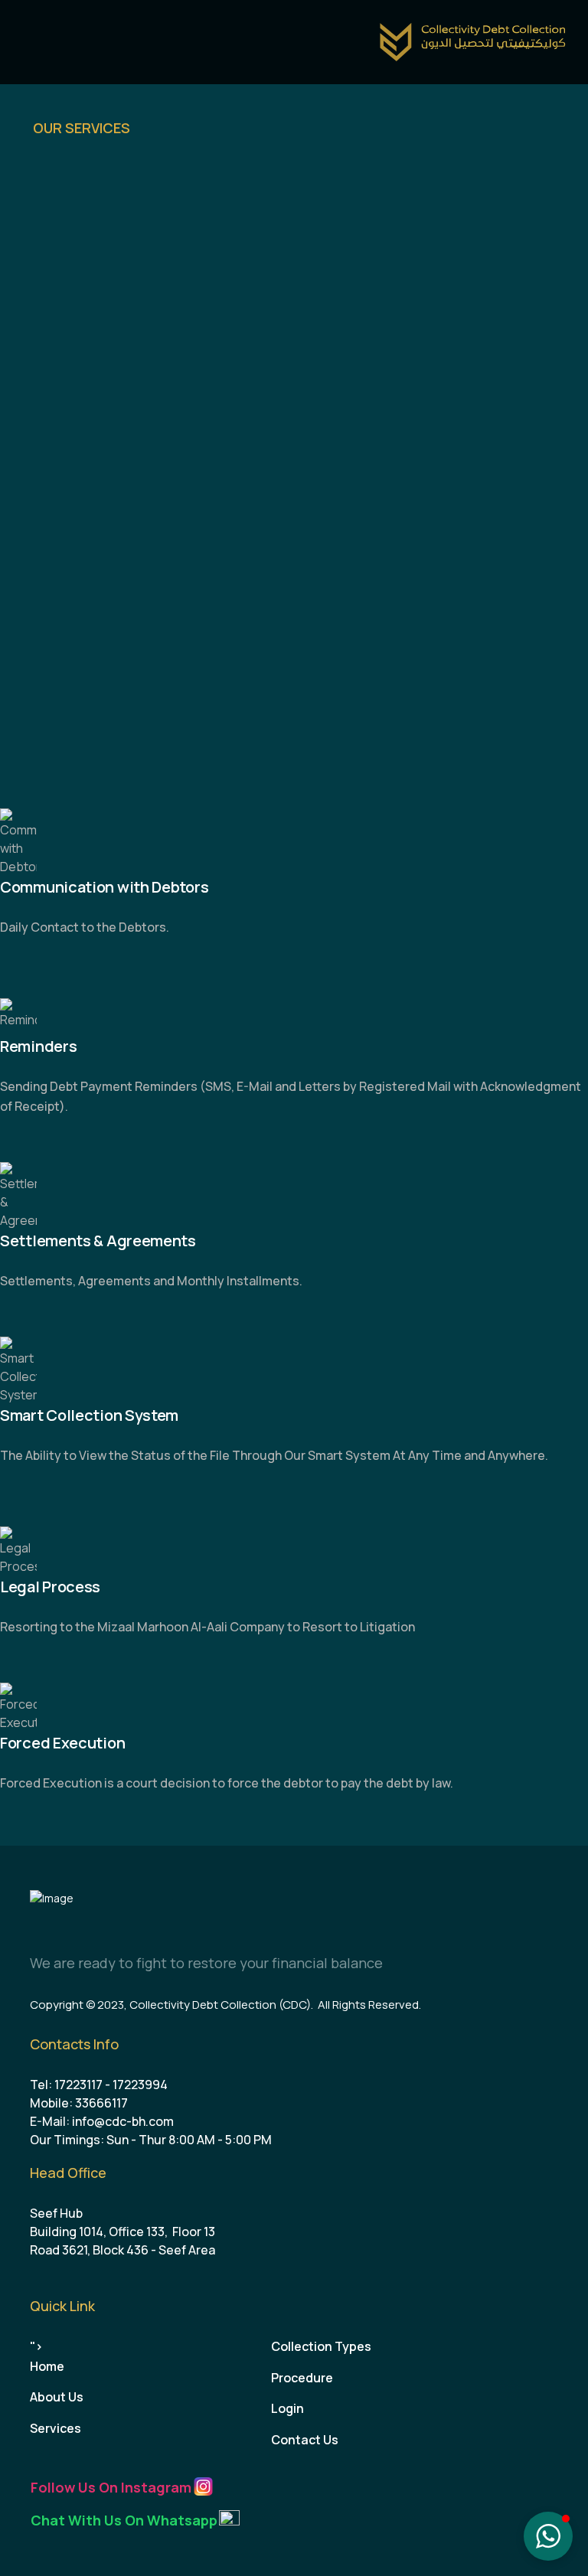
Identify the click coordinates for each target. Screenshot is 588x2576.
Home (47, 2366)
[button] (548, 2536)
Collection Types (321, 2346)
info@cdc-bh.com (123, 2121)
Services (56, 2428)
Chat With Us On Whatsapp (124, 2520)
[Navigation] (26, 42)
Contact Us (305, 2440)
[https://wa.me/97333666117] (229, 2519)
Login (287, 2408)
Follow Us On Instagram (111, 2487)
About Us (57, 2397)
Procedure (302, 2378)
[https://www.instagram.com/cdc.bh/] (203, 2486)
